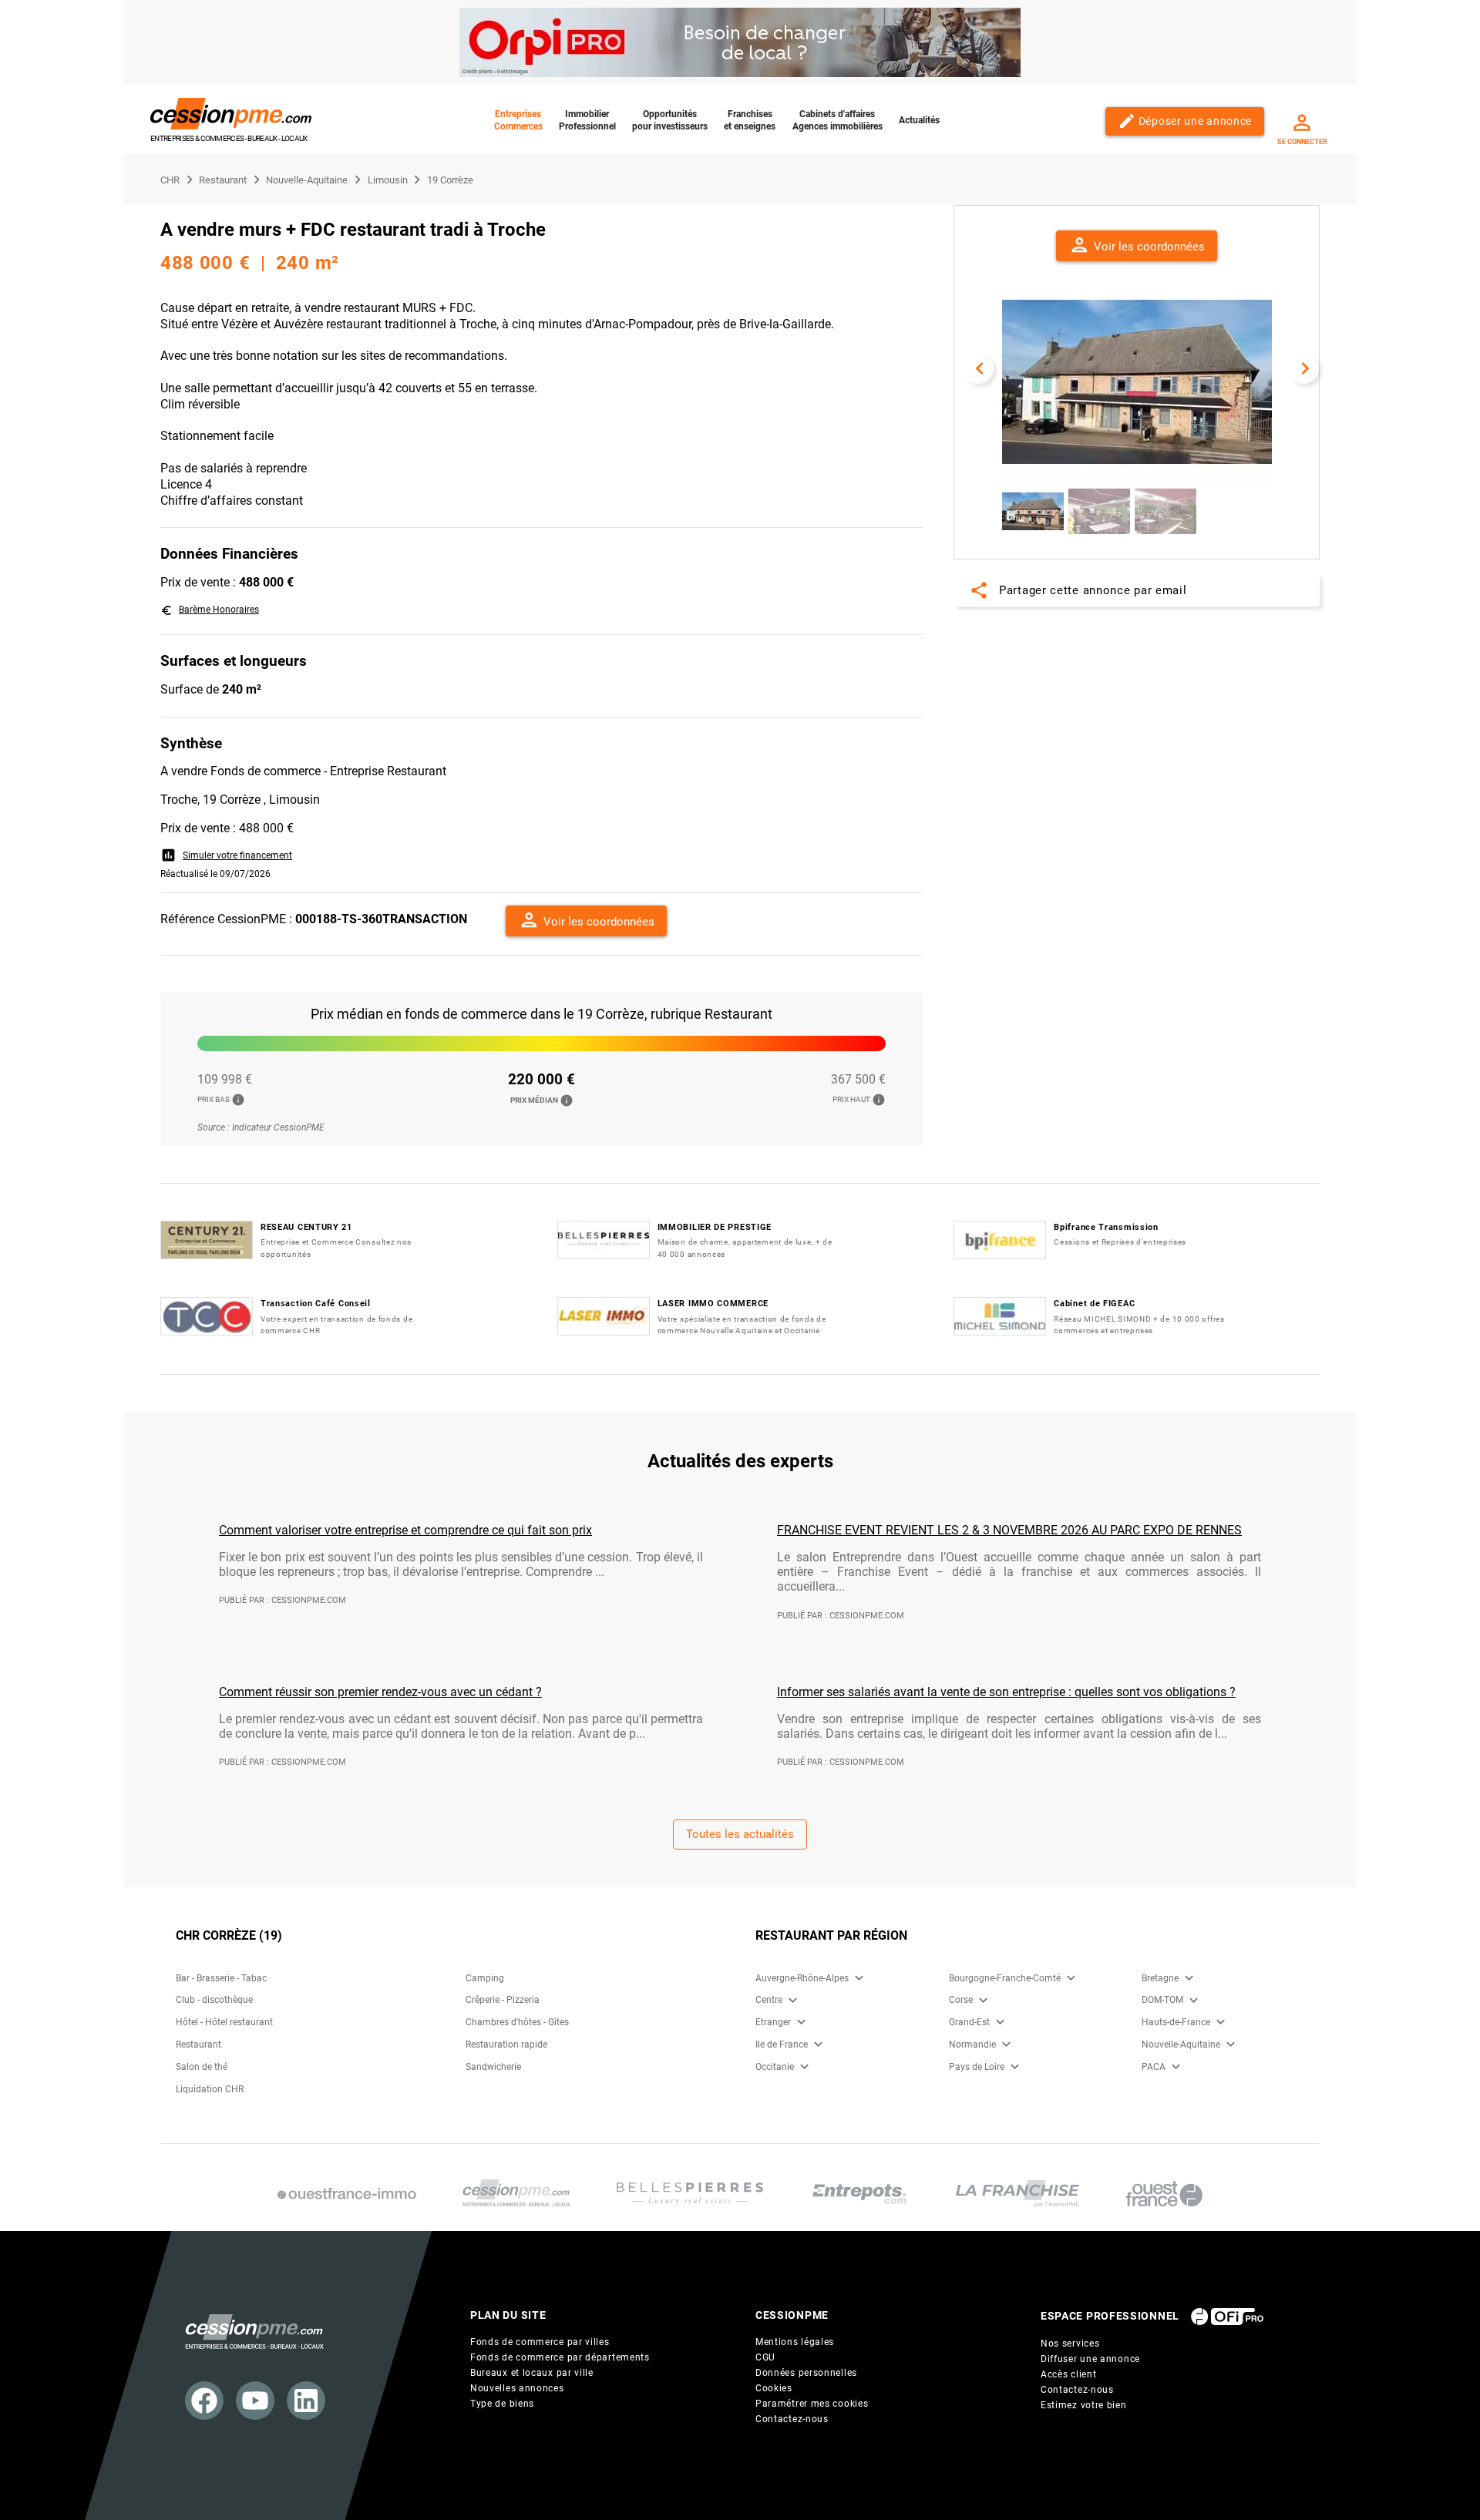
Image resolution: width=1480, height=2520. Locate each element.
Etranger (773, 2022)
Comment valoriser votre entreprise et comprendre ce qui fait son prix (405, 1530)
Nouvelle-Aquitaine (1181, 2045)
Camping (485, 1978)
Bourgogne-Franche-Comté (1005, 1978)
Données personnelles (806, 2373)
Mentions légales (795, 2342)
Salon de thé (202, 2067)
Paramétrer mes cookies (812, 2404)
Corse (961, 2000)
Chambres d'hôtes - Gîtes (517, 2022)
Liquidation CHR (210, 2089)
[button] (586, 921)
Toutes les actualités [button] (740, 1834)
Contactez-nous (792, 2419)
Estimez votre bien (1084, 2405)
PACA (1154, 2067)
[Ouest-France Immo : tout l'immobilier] (347, 2194)
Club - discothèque (214, 2000)
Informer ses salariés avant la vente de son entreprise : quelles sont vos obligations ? (1006, 1692)
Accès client (1068, 2374)
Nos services (1070, 2344)
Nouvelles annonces (517, 2388)
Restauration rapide (506, 2045)
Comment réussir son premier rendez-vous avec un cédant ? (380, 1692)
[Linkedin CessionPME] (306, 2401)
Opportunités (670, 120)
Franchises (750, 120)
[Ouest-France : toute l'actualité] (1164, 2194)
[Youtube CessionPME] (255, 2401)
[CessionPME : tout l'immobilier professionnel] (516, 2194)
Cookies (774, 2388)
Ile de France (782, 2045)
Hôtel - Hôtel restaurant (224, 2022)
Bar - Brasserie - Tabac (221, 1978)
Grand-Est (969, 2022)
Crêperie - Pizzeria (503, 2000)
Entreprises (518, 120)
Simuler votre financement (226, 855)
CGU (765, 2357)
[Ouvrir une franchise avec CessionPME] (1017, 2194)
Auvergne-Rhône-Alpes (802, 1978)
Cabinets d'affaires (838, 120)
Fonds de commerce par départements (560, 2357)
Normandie (972, 2045)
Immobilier (587, 120)
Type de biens (502, 2404)
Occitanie (775, 2067)
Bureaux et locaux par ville (532, 2373)
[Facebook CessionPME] (204, 2401)
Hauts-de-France (1176, 2022)
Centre (769, 2000)
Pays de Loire (977, 2067)
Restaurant (198, 2045)
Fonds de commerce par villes (540, 2342)
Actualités (919, 120)
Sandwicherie (493, 2067)
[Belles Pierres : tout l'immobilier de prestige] (690, 2194)
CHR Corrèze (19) (229, 1935)
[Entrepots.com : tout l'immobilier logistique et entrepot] (859, 2194)
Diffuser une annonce (1090, 2359)
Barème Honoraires (210, 610)
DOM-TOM (1162, 2000)
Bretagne (1160, 1978)
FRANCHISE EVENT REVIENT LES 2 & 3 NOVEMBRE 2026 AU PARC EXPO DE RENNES (1009, 1530)
